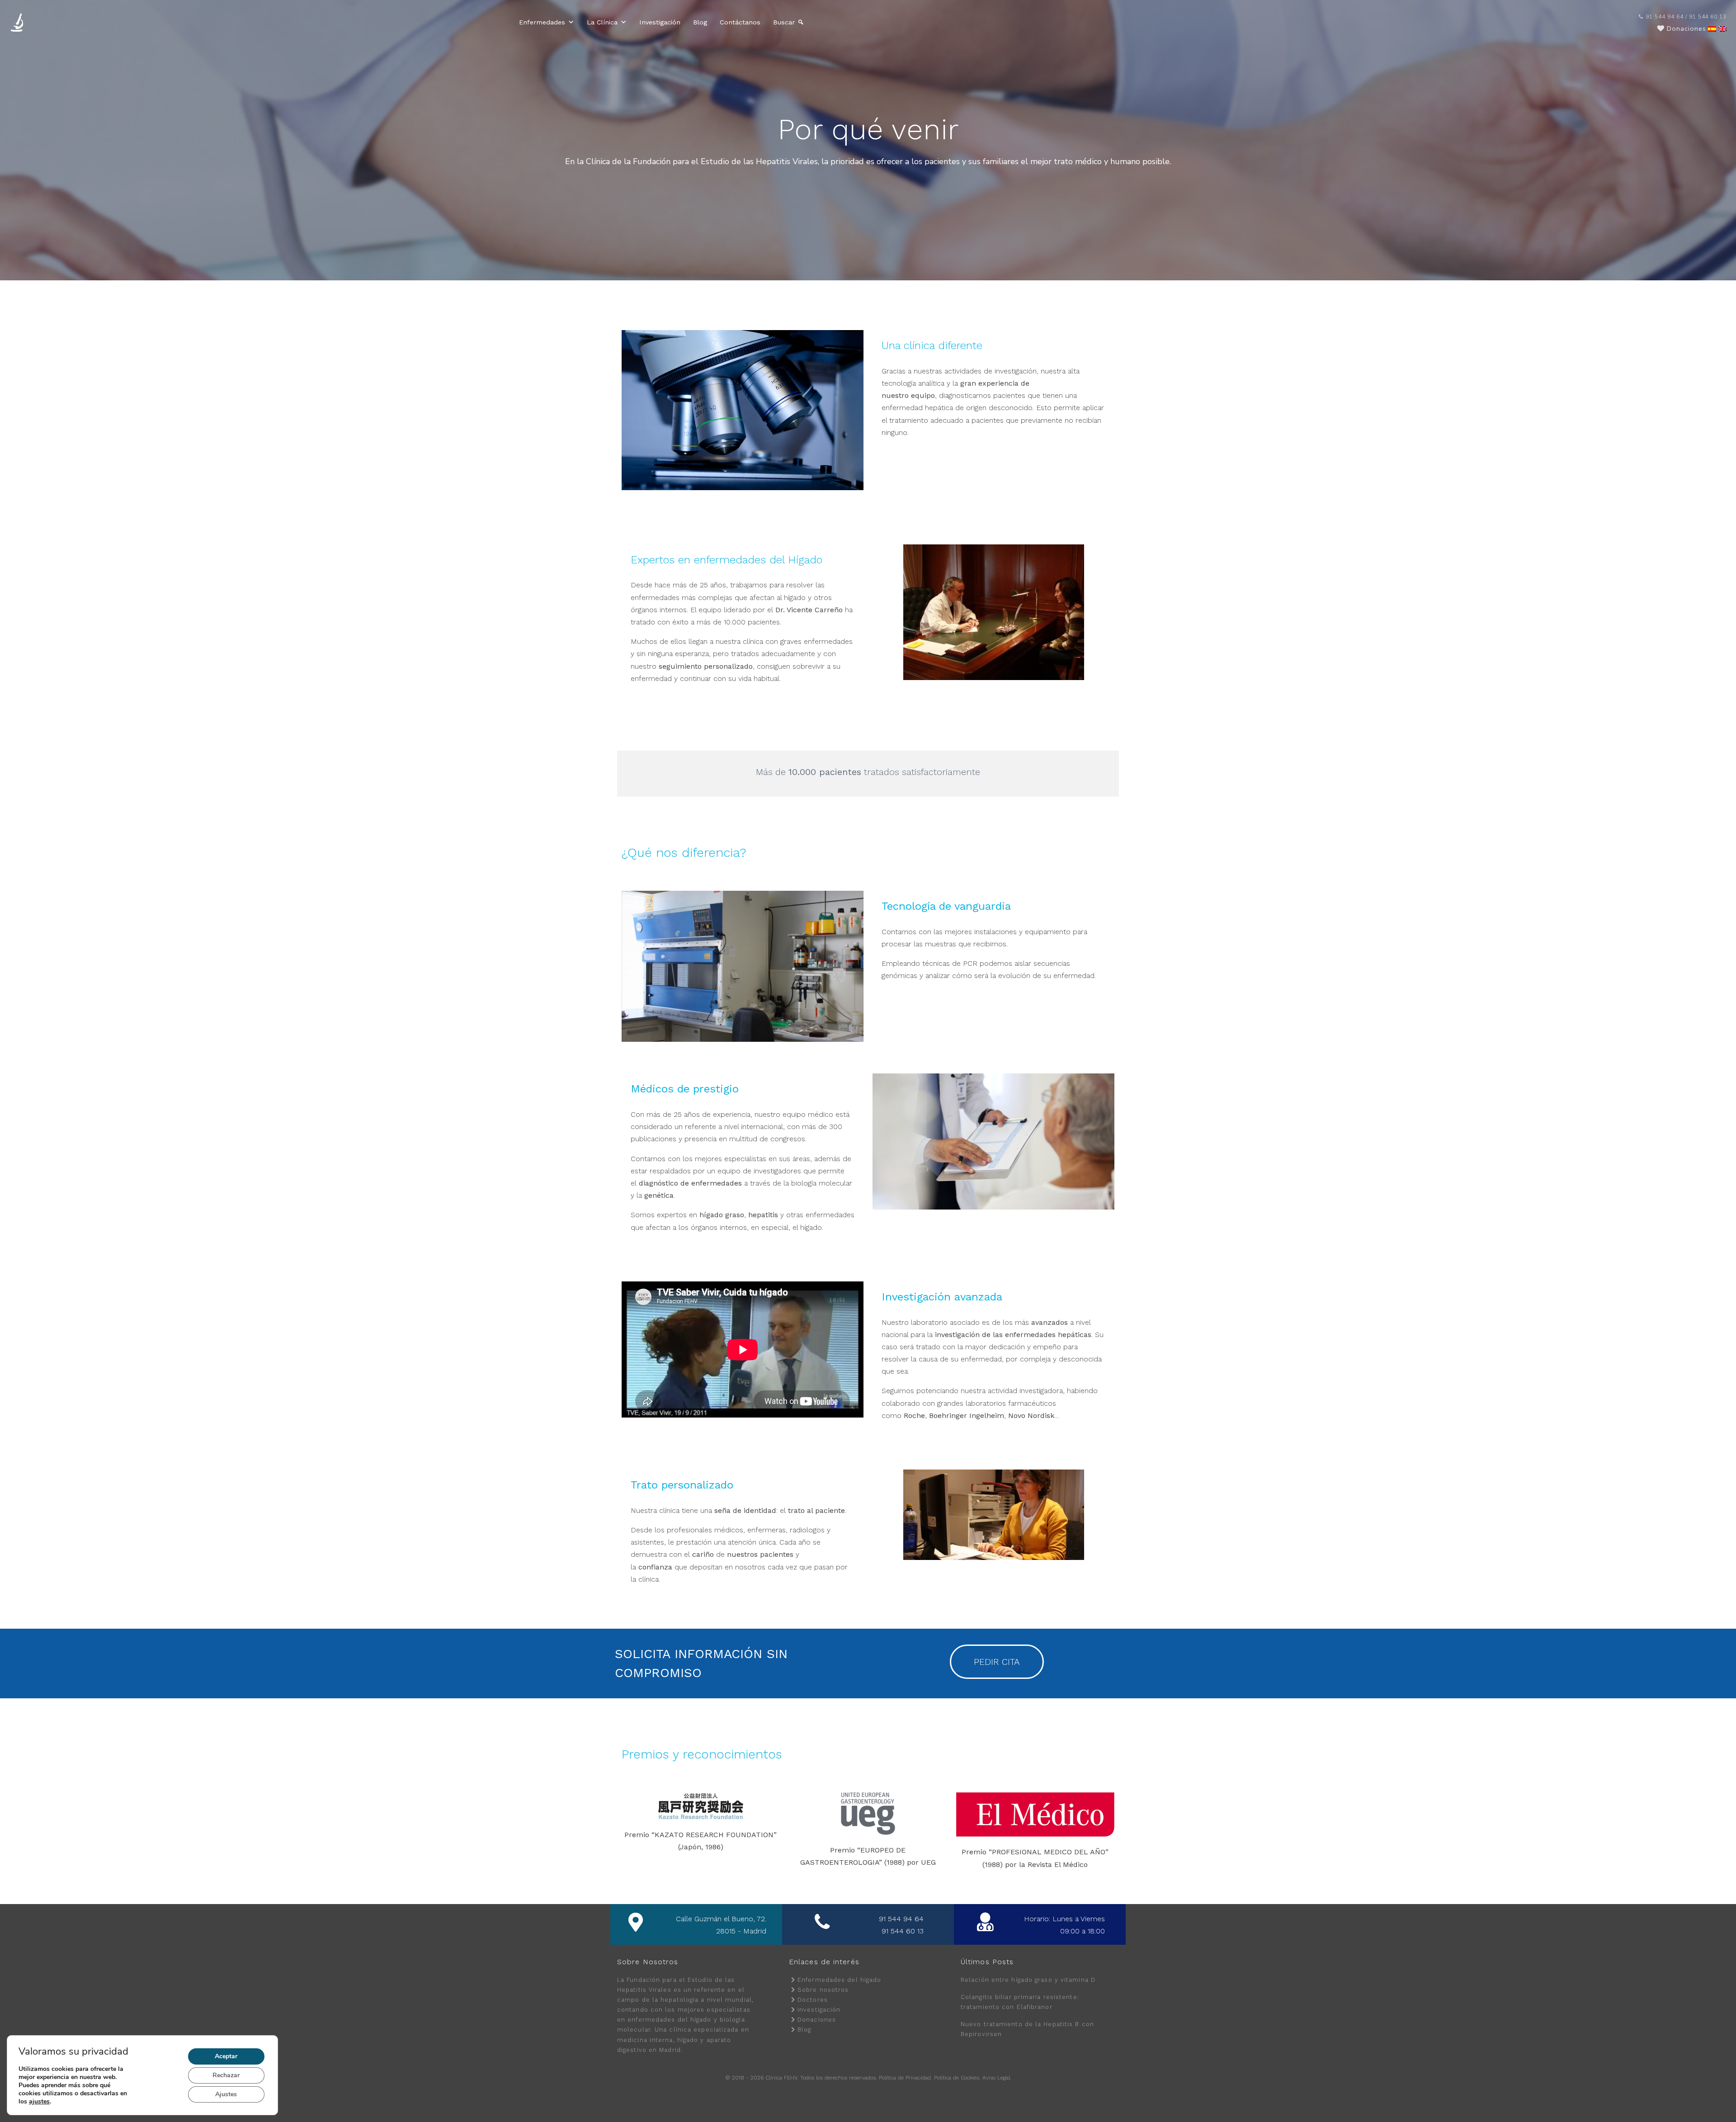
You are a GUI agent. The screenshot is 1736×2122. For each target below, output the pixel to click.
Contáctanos (740, 22)
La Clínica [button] (602, 22)
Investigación (660, 22)
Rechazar (226, 2075)
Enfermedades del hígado (839, 1980)
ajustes (39, 2102)
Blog (700, 22)
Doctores (813, 2000)
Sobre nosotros (823, 1990)
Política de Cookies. (957, 2078)
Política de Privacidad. (906, 2078)
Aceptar (226, 2056)
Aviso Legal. (997, 2078)
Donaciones (817, 2020)
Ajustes (226, 2094)
